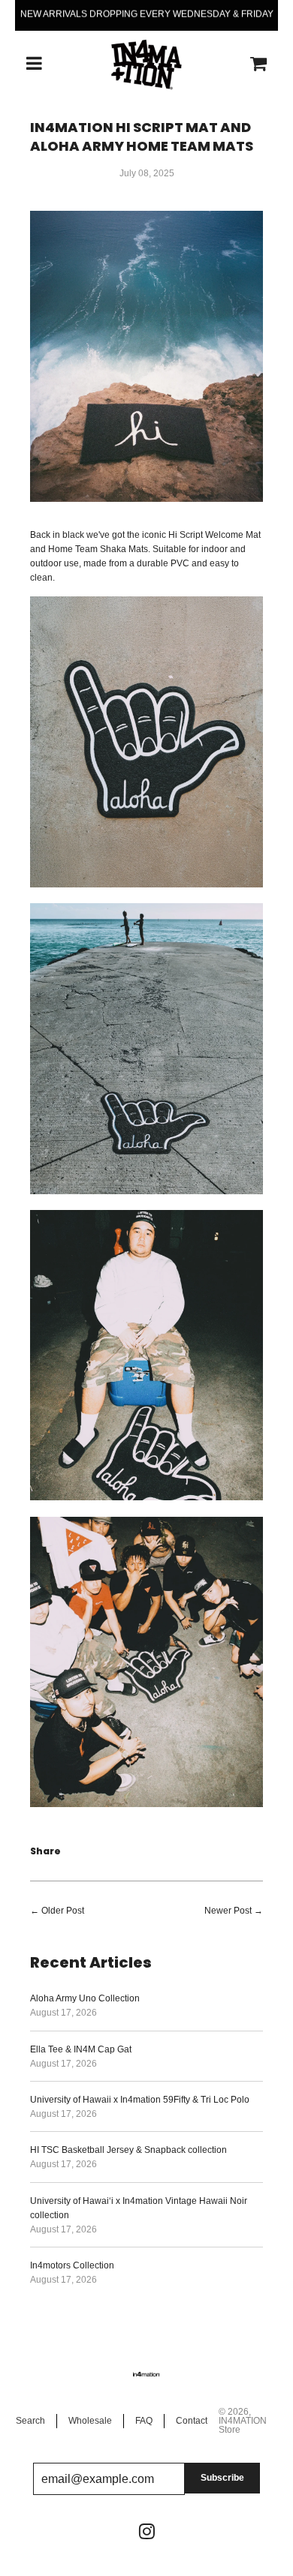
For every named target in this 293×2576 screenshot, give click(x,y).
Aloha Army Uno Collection (85, 1998)
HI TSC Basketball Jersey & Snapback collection (128, 2150)
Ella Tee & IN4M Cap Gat (81, 2049)
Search (30, 2421)
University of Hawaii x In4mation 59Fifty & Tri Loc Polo (140, 2100)
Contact (192, 2421)
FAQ (144, 2421)
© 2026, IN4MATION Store (243, 2421)
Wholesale (90, 2421)
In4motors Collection (72, 2265)
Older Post (63, 1911)
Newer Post (228, 1911)
